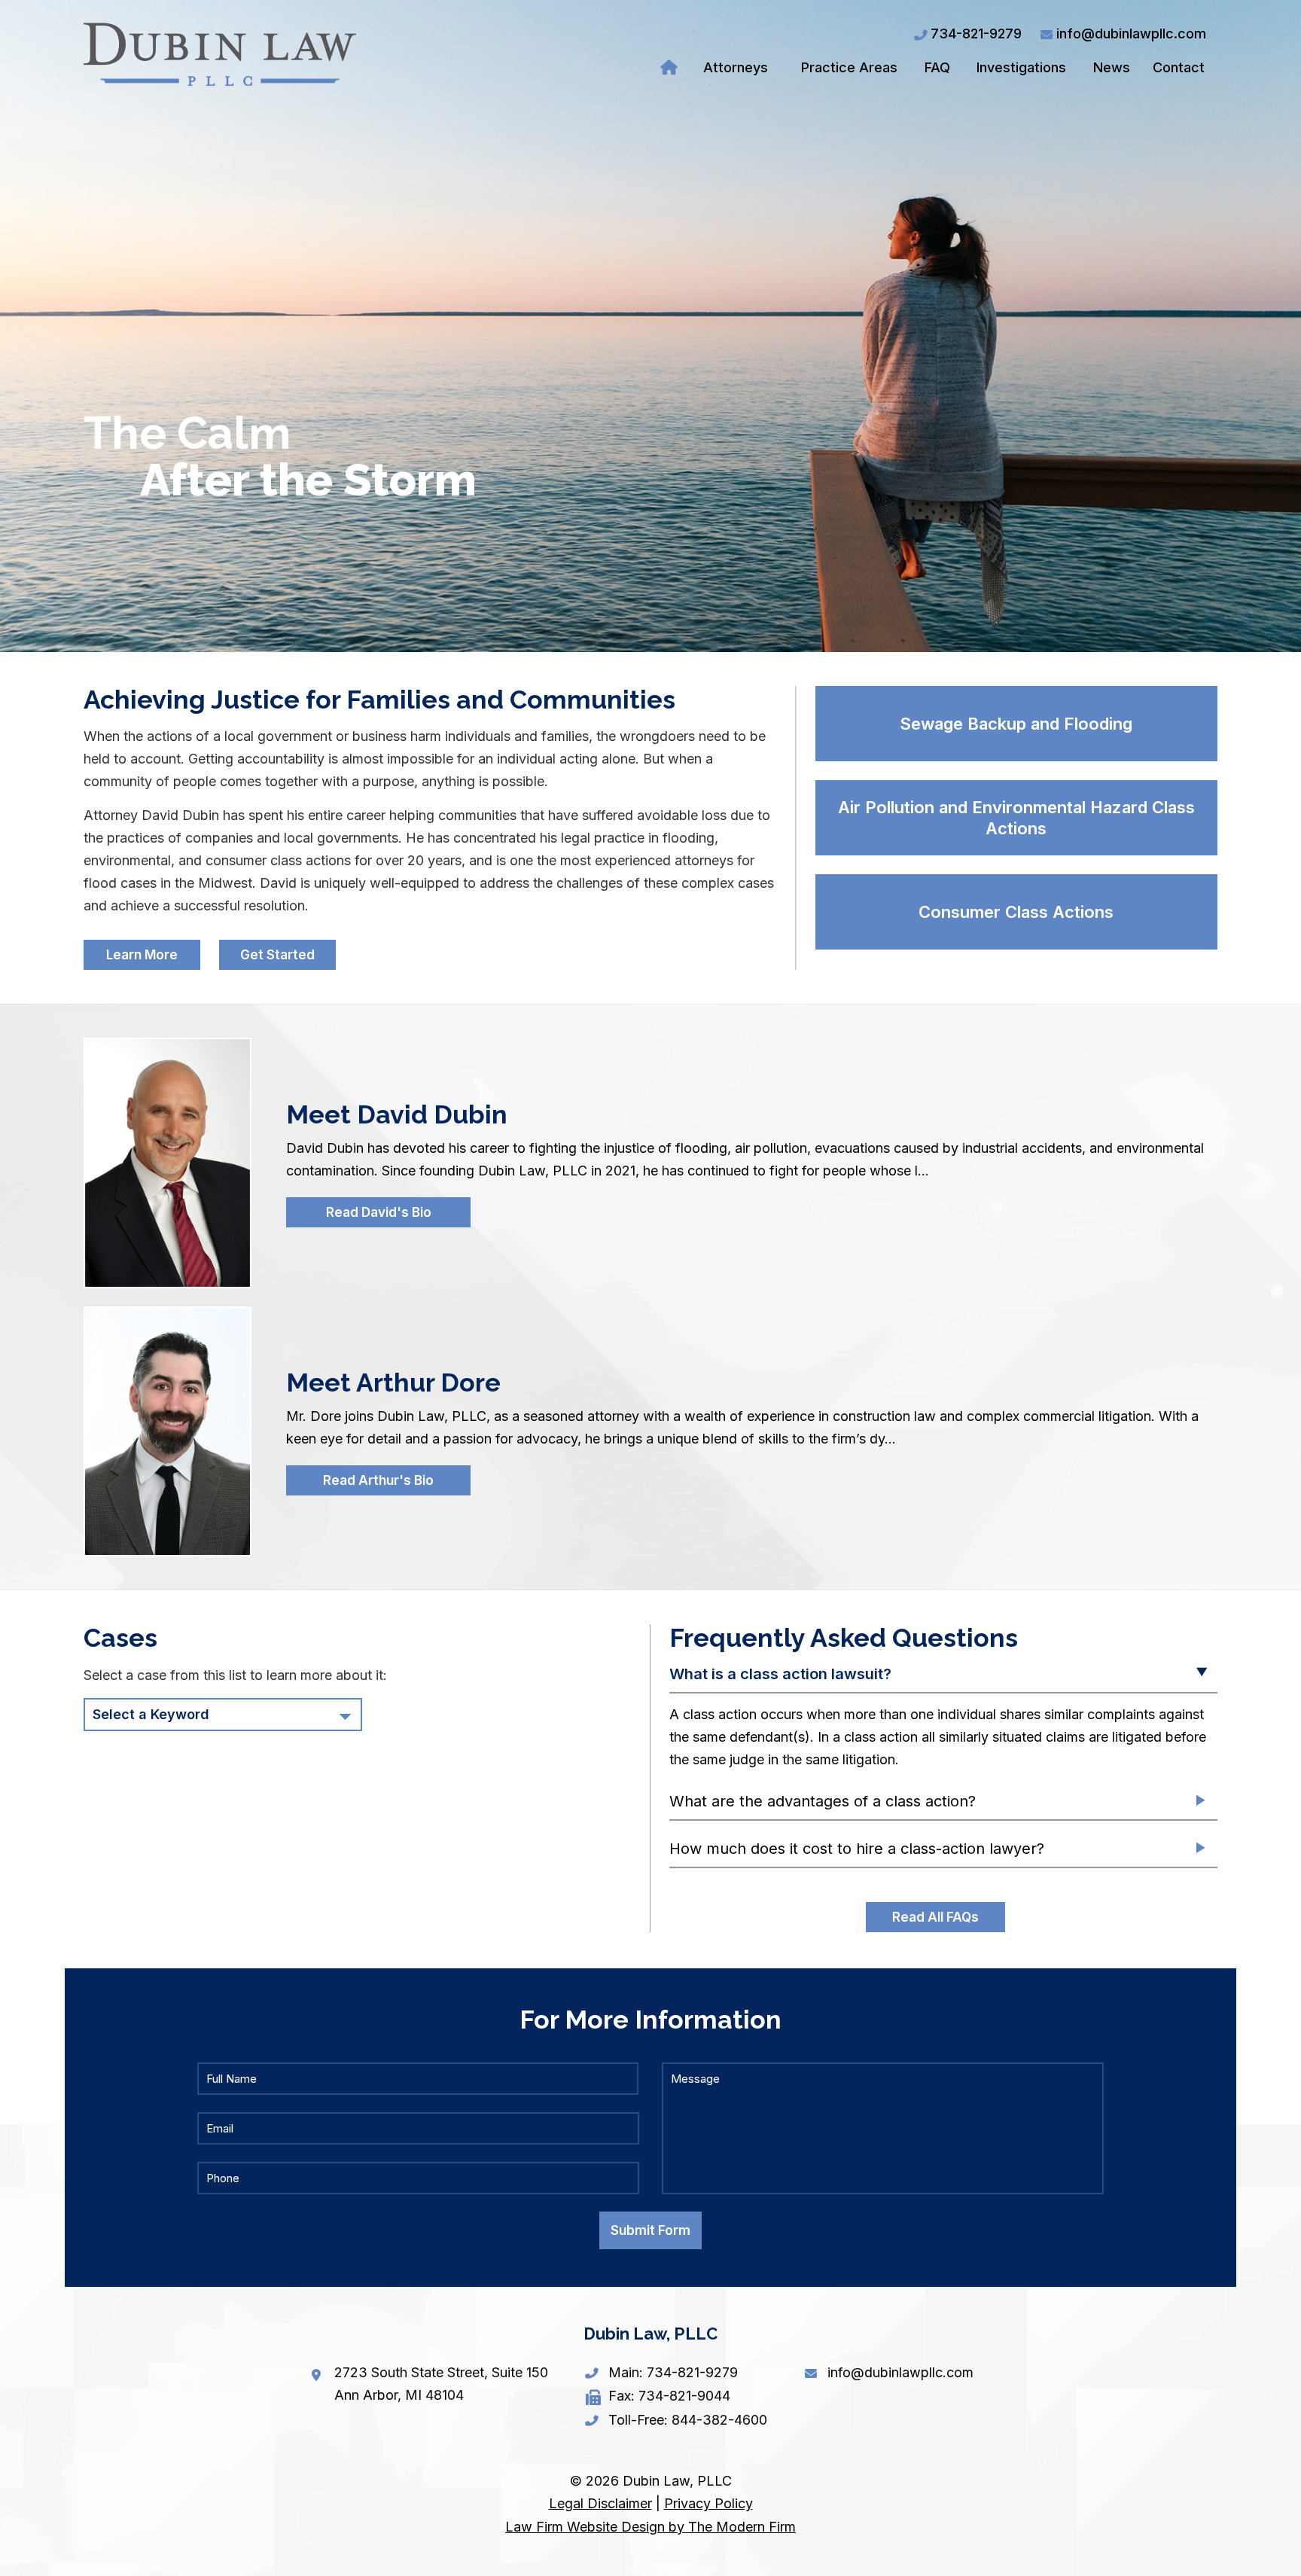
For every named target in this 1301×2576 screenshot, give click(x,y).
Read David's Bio (379, 1212)
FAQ (937, 67)
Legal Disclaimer (600, 2503)
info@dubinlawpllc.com (1131, 34)
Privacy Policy (708, 2503)
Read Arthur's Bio (378, 1480)
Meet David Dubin (397, 1114)
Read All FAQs (935, 1917)
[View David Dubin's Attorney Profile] (166, 1163)
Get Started (277, 955)
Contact (1179, 67)
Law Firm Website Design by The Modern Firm (650, 2527)
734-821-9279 (976, 34)
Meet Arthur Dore (393, 1383)
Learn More (142, 955)
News (1112, 67)
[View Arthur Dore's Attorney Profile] (166, 1431)
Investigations (1021, 67)
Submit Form (650, 2230)
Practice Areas (849, 67)
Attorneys (736, 67)
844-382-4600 (719, 2420)
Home (671, 68)
